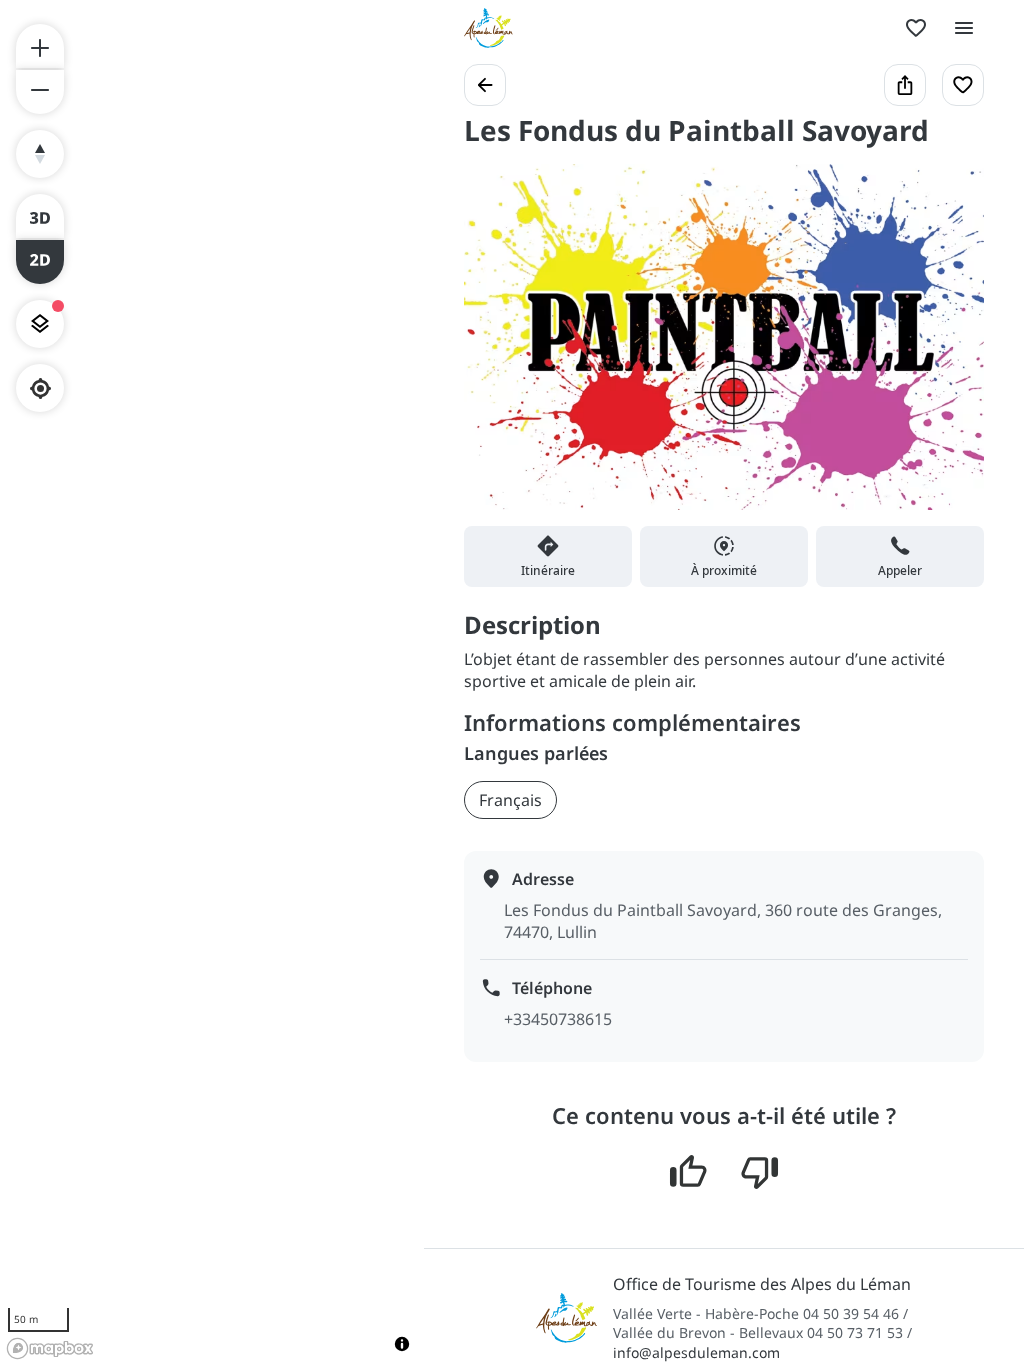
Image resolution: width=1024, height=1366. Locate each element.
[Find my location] (40, 388)
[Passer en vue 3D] (40, 216)
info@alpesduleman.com (696, 1352)
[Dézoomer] (40, 92)
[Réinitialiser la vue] (40, 154)
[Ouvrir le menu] (964, 28)
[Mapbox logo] (50, 1348)
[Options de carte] (40, 324)
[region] (212, 683)
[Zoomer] (40, 46)
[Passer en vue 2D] (40, 262)
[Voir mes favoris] (916, 28)
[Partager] (905, 85)
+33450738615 (558, 1019)
